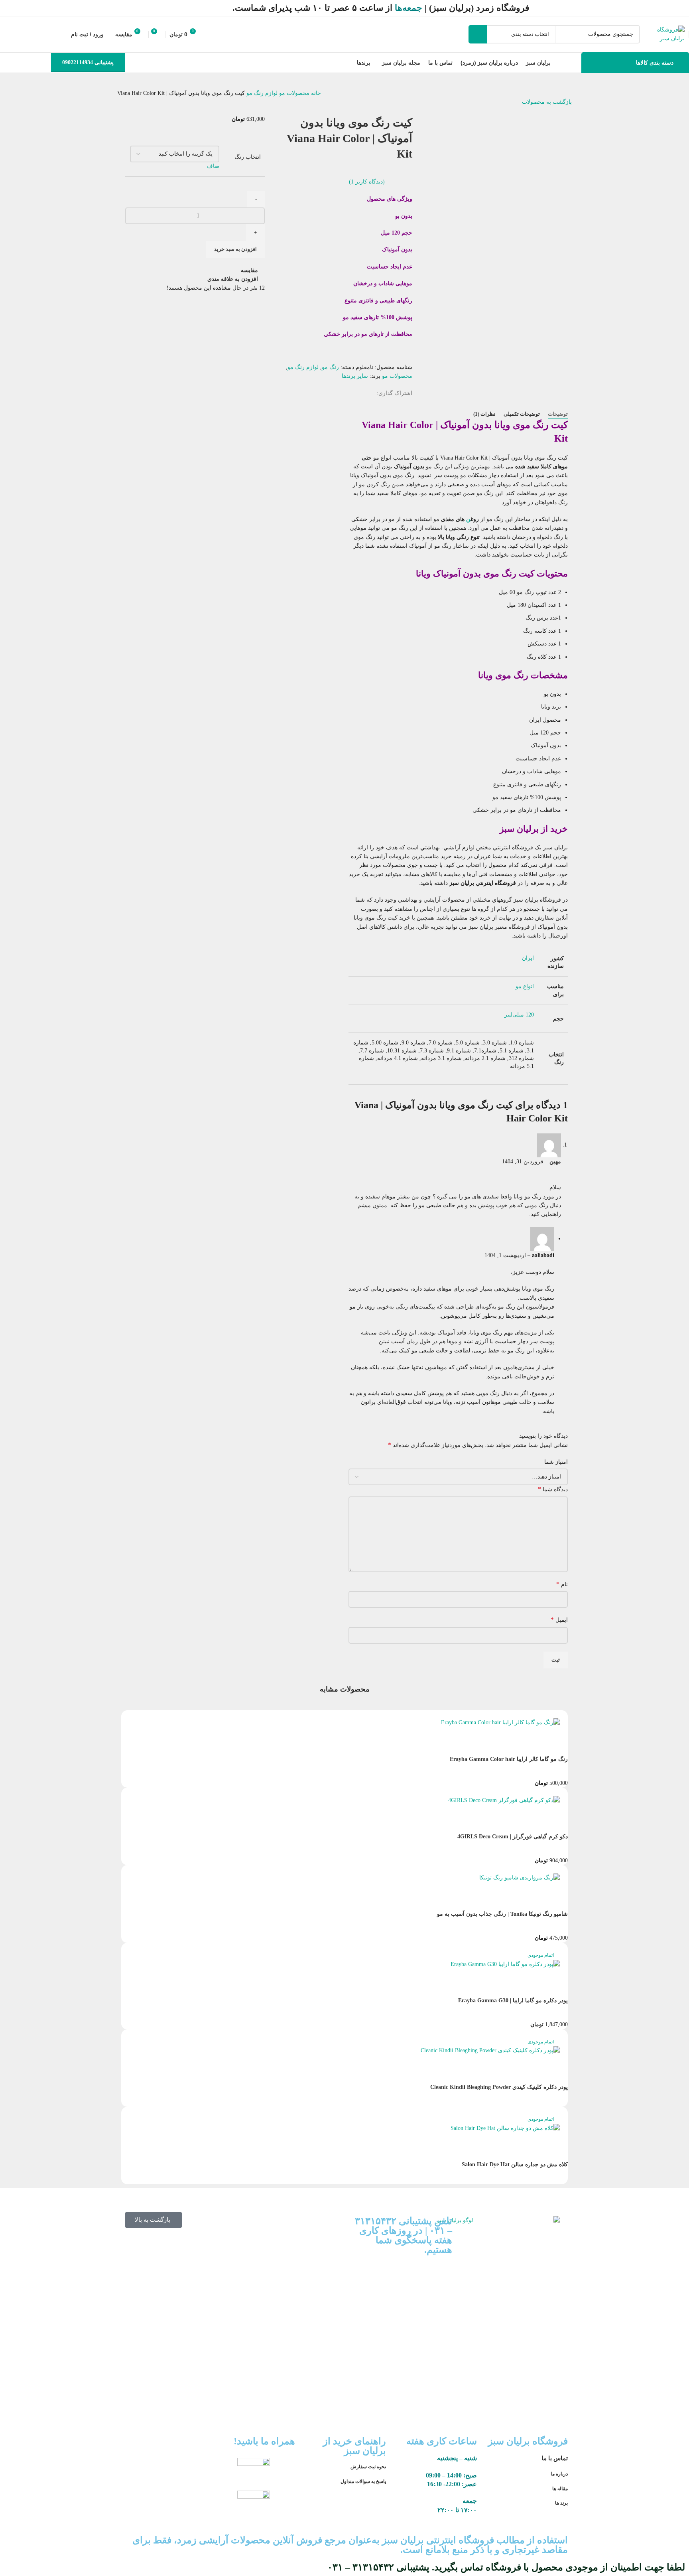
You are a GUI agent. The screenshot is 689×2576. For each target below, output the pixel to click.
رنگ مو (330, 367)
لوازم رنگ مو (261, 93)
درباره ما (559, 2474)
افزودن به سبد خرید (235, 249)
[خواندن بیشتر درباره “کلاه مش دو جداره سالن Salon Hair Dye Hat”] (558, 2151)
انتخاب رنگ (248, 157)
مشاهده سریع (536, 1900)
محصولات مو (293, 93)
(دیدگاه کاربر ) (367, 182)
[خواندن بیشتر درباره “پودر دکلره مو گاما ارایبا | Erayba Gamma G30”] (558, 1987)
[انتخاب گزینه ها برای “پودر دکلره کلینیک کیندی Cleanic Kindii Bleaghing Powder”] (558, 2073)
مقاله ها (559, 2489)
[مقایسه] (515, 1900)
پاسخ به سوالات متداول (363, 2481)
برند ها (561, 2503)
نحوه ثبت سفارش (368, 2467)
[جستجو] (478, 34)
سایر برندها (355, 376)
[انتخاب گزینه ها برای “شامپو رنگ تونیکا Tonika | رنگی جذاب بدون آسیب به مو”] (558, 1900)
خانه (315, 93)
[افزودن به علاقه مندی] (493, 1900)
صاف (213, 166)
